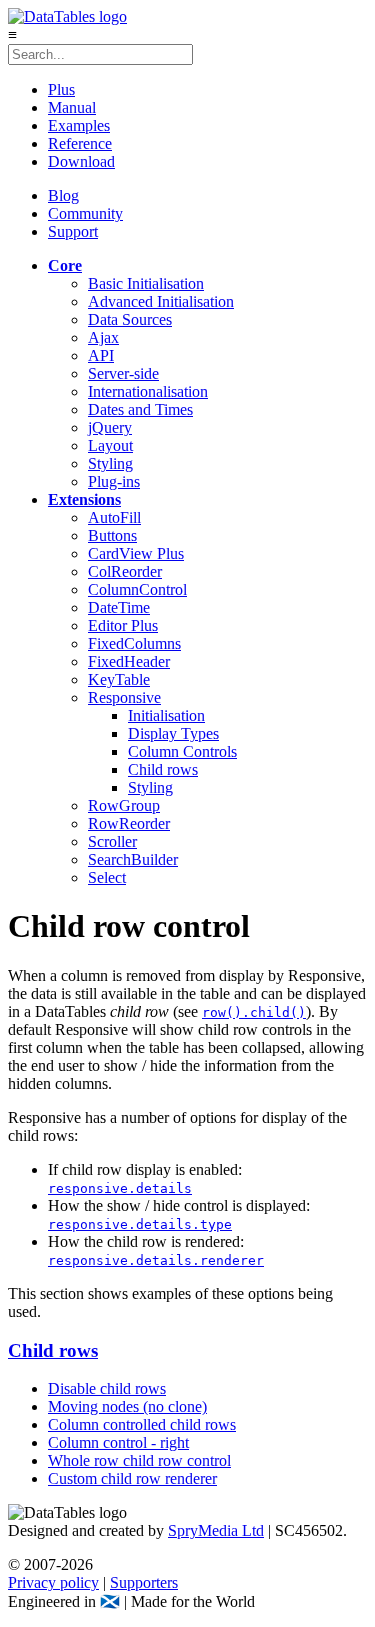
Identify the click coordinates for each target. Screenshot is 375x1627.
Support (73, 231)
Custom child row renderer (132, 1478)
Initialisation (166, 715)
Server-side (123, 373)
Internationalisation (148, 391)
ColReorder (125, 571)
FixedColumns (134, 643)
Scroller (112, 841)
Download (81, 161)
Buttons (112, 535)
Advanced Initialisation (161, 301)
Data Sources (130, 319)
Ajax (103, 337)
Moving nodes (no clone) (127, 1406)
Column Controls (182, 751)
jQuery (110, 427)
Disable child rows (107, 1388)
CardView (136, 553)
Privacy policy (53, 1582)
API (101, 355)
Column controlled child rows (142, 1424)
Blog (63, 195)
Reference (80, 143)
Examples (79, 125)
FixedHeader (129, 661)
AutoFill (114, 517)
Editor (123, 625)
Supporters (144, 1582)
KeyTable (119, 679)
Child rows (163, 769)
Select (107, 877)
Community (85, 213)
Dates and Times (140, 409)
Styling (110, 463)
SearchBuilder (133, 859)
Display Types (173, 733)
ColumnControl (137, 589)
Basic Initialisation (146, 283)
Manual (72, 107)
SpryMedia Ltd (216, 1530)
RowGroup (124, 805)
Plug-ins (114, 481)
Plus (61, 89)
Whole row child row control (139, 1460)
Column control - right (118, 1442)
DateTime (119, 607)
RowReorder (129, 823)
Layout (110, 445)
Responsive (124, 697)
